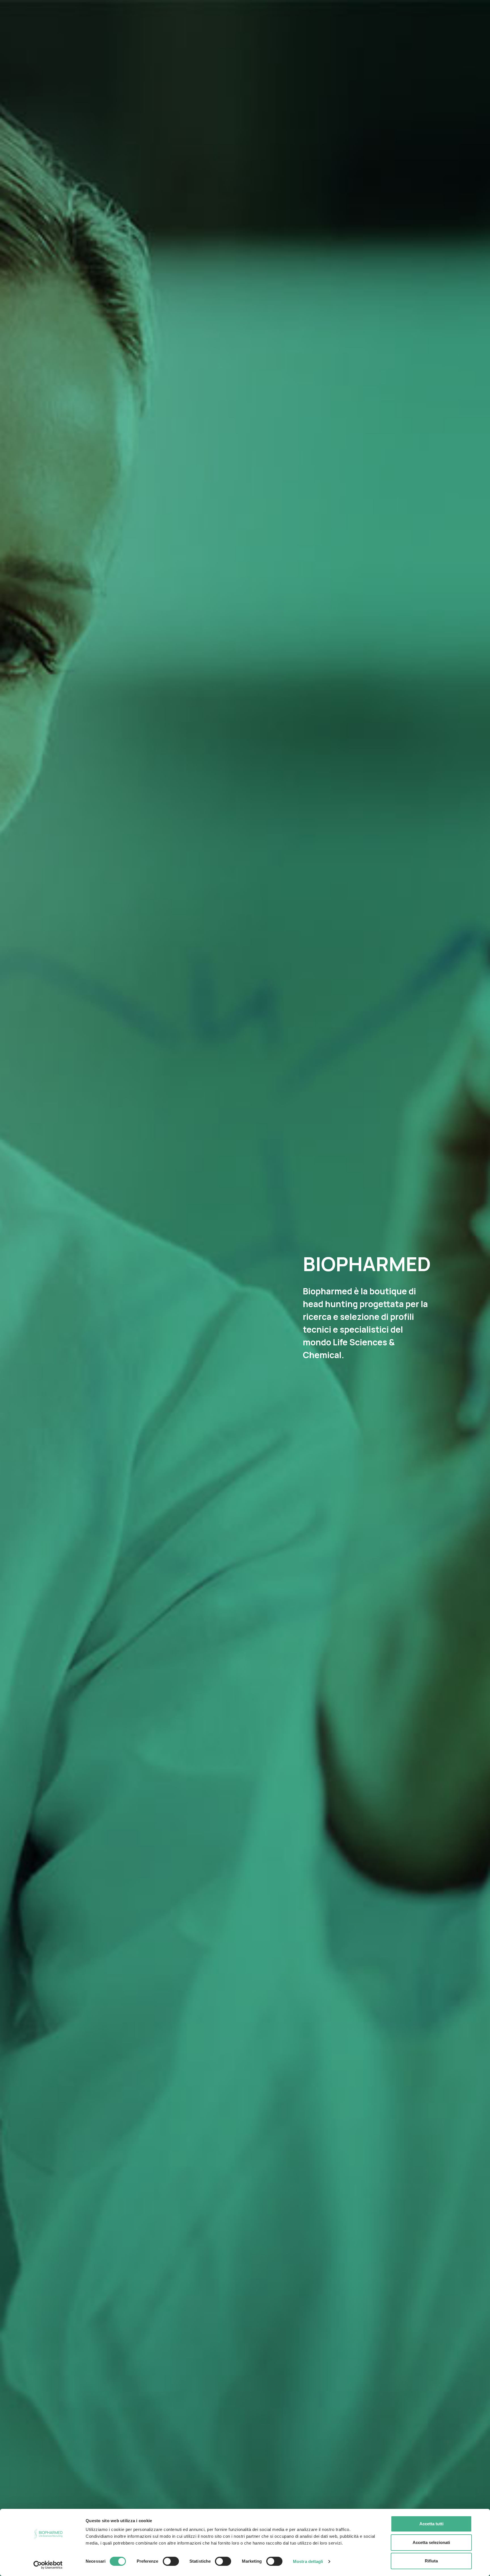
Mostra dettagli (308, 2561)
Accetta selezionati (431, 2542)
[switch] (171, 2561)
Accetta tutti (431, 2524)
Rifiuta (431, 2561)
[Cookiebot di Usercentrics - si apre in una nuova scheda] (48, 2565)
